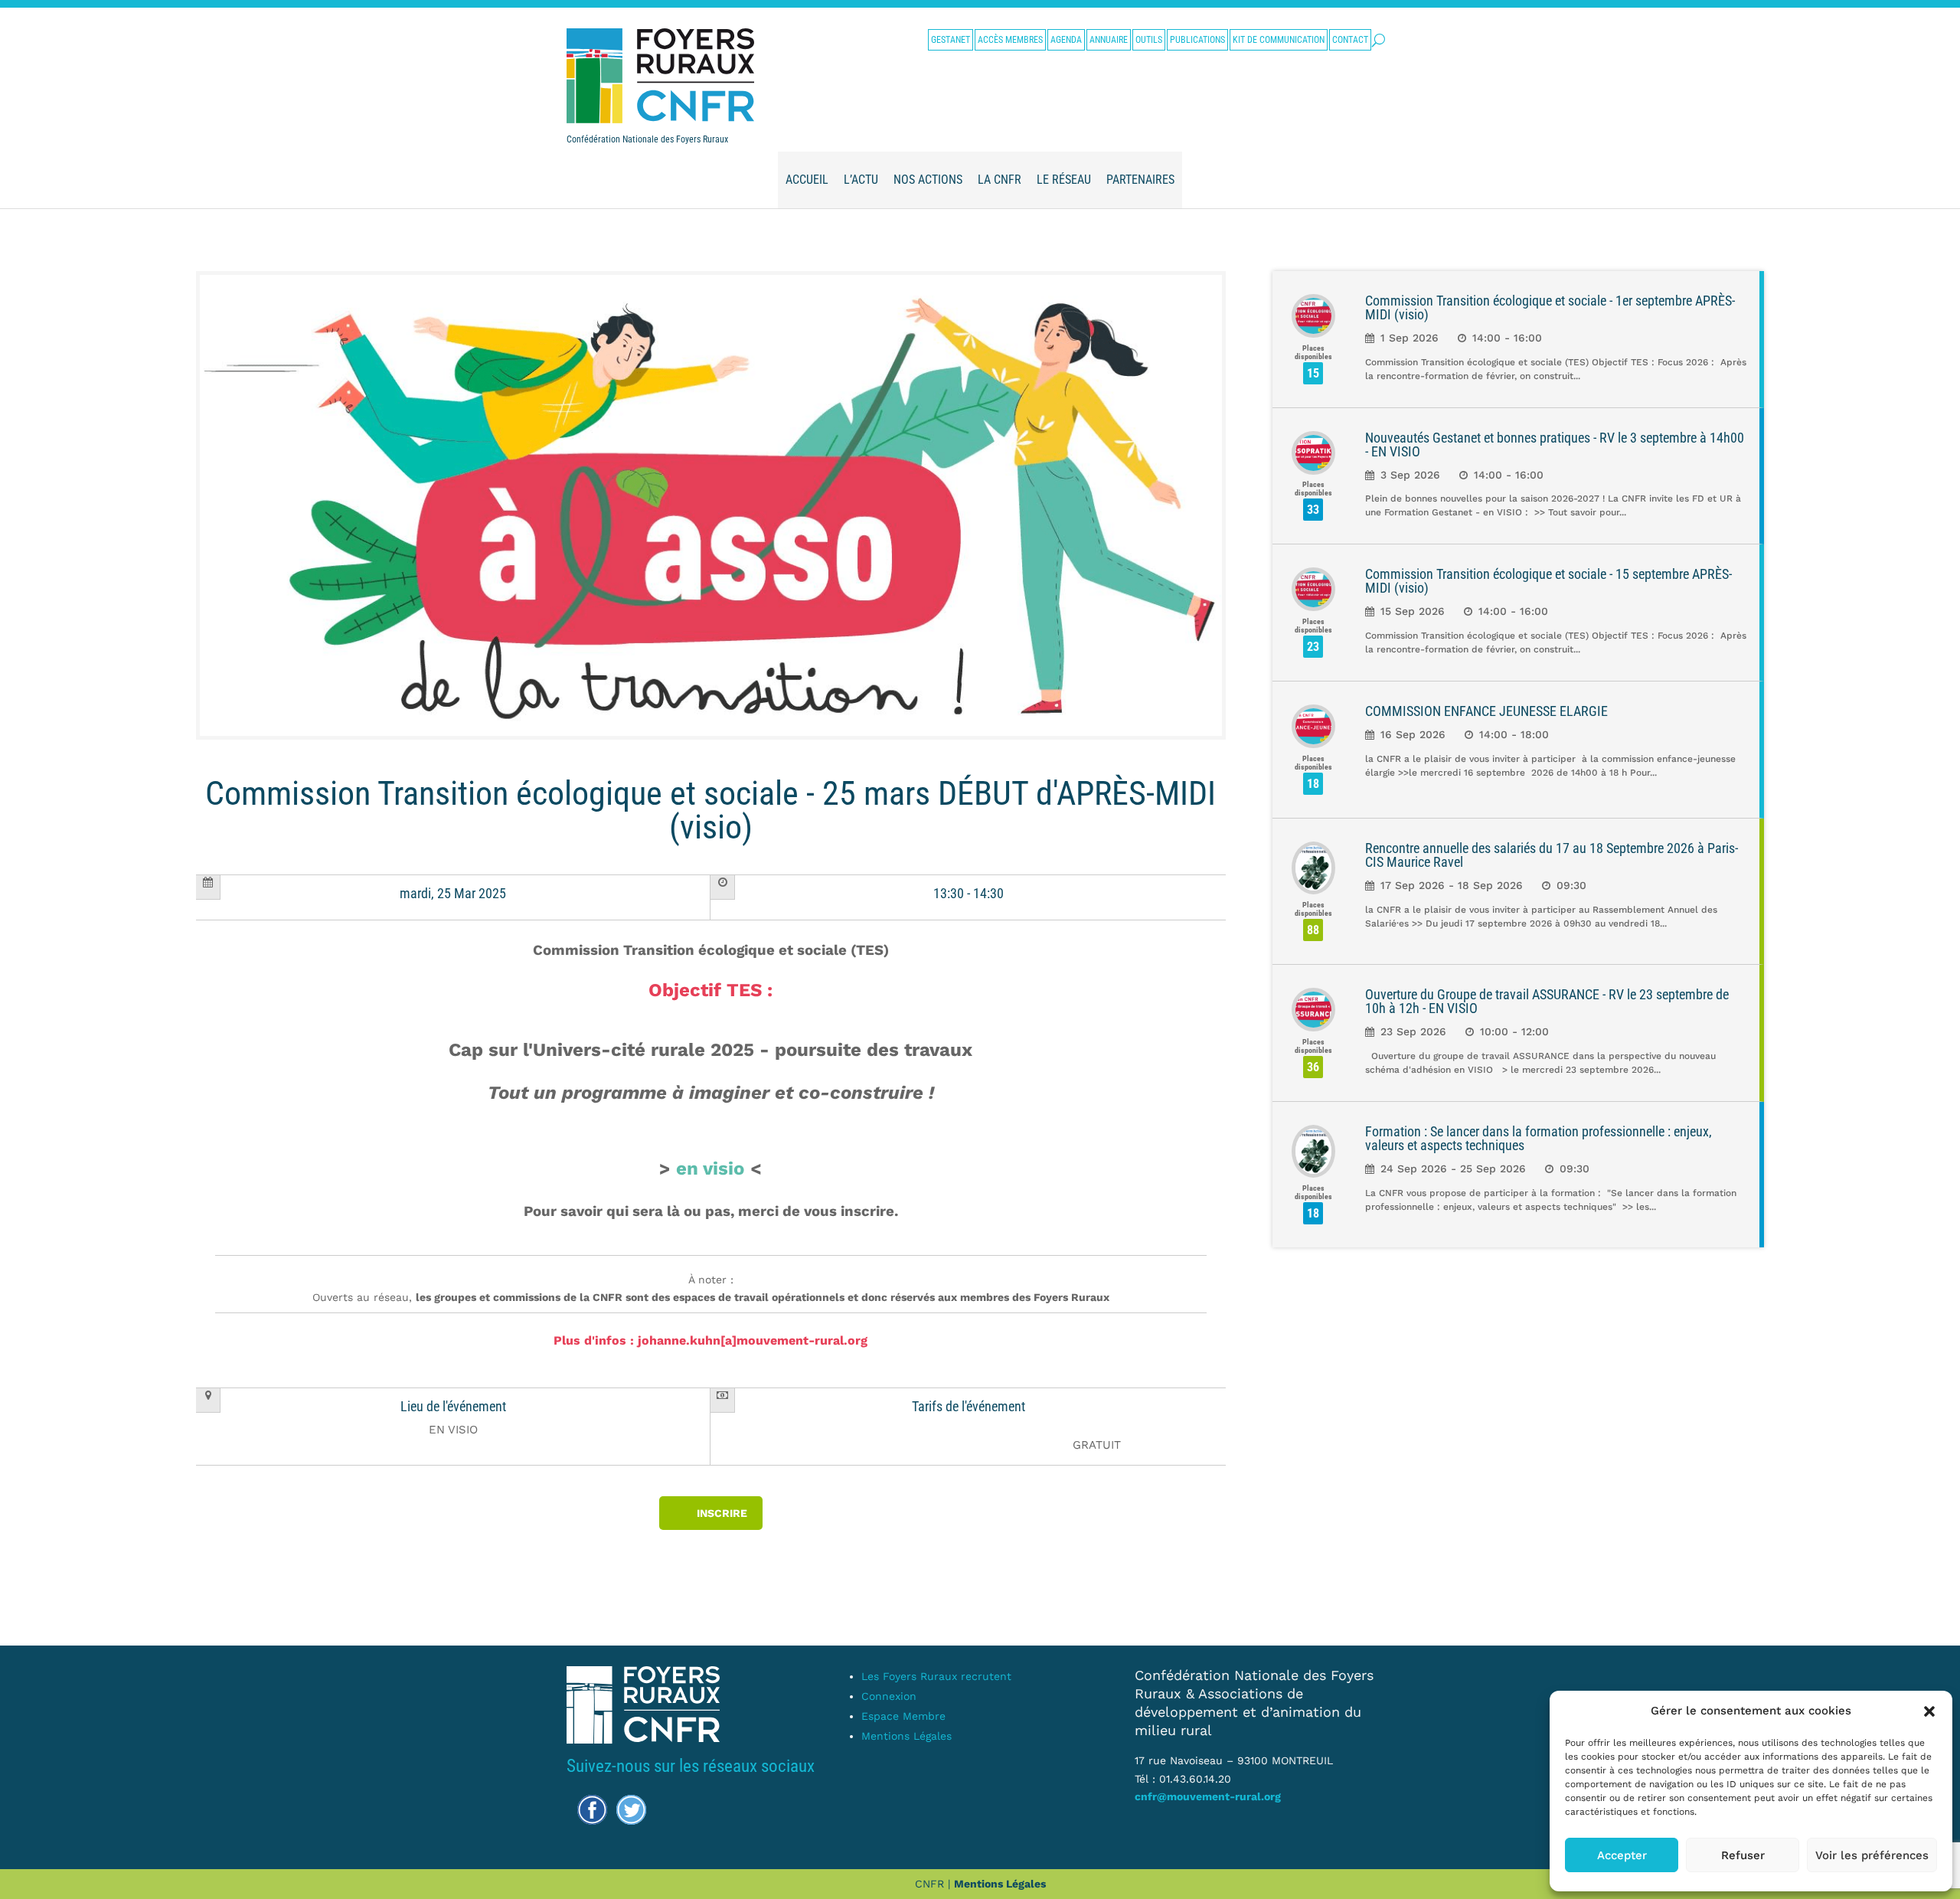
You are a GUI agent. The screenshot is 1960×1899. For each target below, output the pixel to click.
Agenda (1066, 40)
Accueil (807, 180)
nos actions (928, 180)
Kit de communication (1279, 40)
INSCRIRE (722, 1513)
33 (1313, 510)
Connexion (889, 1696)
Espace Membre (903, 1716)
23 (1313, 647)
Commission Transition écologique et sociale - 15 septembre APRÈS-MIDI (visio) (1548, 581)
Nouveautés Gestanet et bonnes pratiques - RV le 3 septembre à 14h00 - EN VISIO (1555, 445)
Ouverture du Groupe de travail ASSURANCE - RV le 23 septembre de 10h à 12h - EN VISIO (1547, 1001)
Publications (1197, 40)
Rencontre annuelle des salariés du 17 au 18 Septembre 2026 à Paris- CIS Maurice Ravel (1552, 855)
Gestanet (951, 40)
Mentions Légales (906, 1736)
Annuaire (1109, 40)
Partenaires (1140, 180)
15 (1313, 373)
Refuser (1743, 1855)
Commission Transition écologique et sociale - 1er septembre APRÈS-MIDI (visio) (1550, 307)
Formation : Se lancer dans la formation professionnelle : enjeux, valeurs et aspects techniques (1539, 1138)
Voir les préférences (1872, 1855)
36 (1313, 1067)
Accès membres (1010, 40)
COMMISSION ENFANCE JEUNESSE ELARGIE (1486, 711)
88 (1313, 930)
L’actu (861, 180)
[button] (1929, 1711)
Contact (1350, 40)
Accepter (1622, 1855)
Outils (1149, 40)
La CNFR (1000, 180)
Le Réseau (1064, 180)
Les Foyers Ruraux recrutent (936, 1676)
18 (1313, 784)
